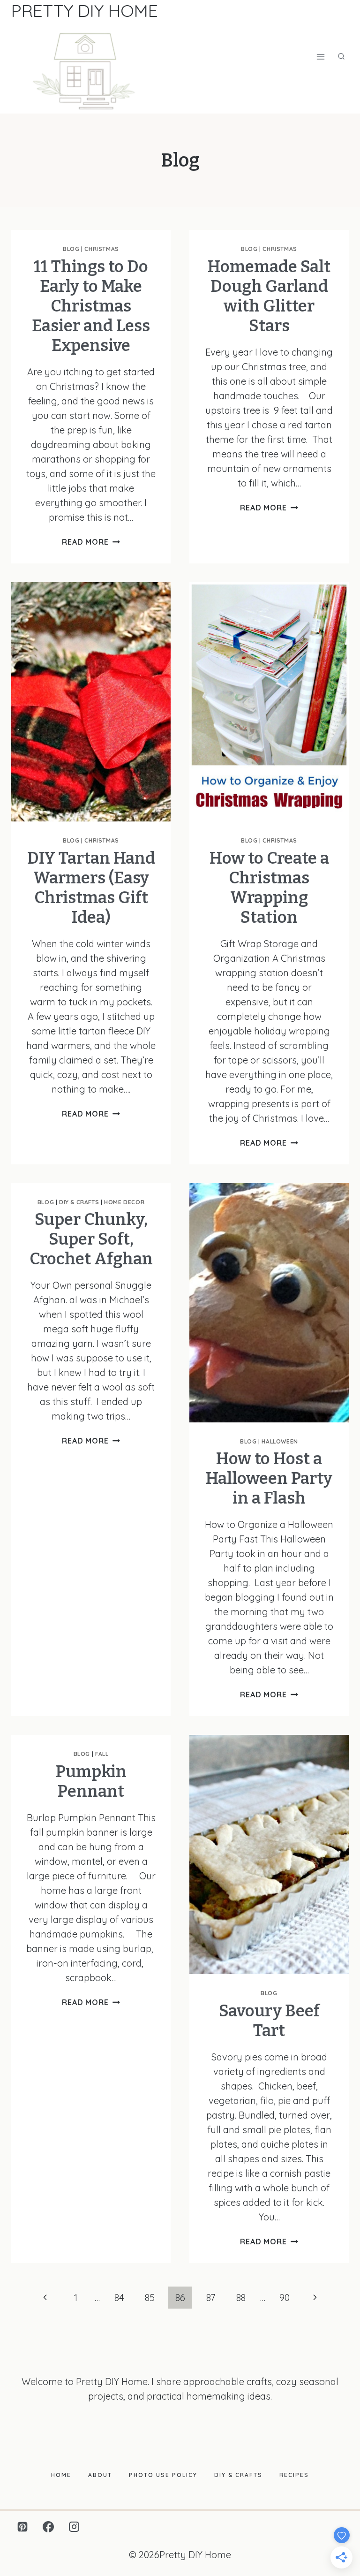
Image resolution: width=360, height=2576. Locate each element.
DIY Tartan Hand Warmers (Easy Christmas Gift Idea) (91, 888)
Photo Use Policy (163, 2475)
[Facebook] (48, 2527)
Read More (91, 542)
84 (119, 2298)
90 (285, 2298)
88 (241, 2298)
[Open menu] (320, 57)
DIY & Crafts (79, 1202)
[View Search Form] (341, 57)
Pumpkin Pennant (91, 1781)
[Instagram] (74, 2527)
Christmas (101, 249)
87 (211, 2298)
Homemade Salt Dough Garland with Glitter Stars (269, 296)
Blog (71, 249)
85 (150, 2298)
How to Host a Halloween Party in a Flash (269, 1478)
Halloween (280, 1441)
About (100, 2475)
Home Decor (124, 1202)
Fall (102, 1754)
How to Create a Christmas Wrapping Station (269, 888)
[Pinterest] (22, 2527)
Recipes (294, 2475)
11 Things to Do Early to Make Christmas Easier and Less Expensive (91, 306)
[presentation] (91, 702)
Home (61, 2475)
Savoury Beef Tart (269, 2021)
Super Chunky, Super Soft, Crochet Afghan (91, 1239)
